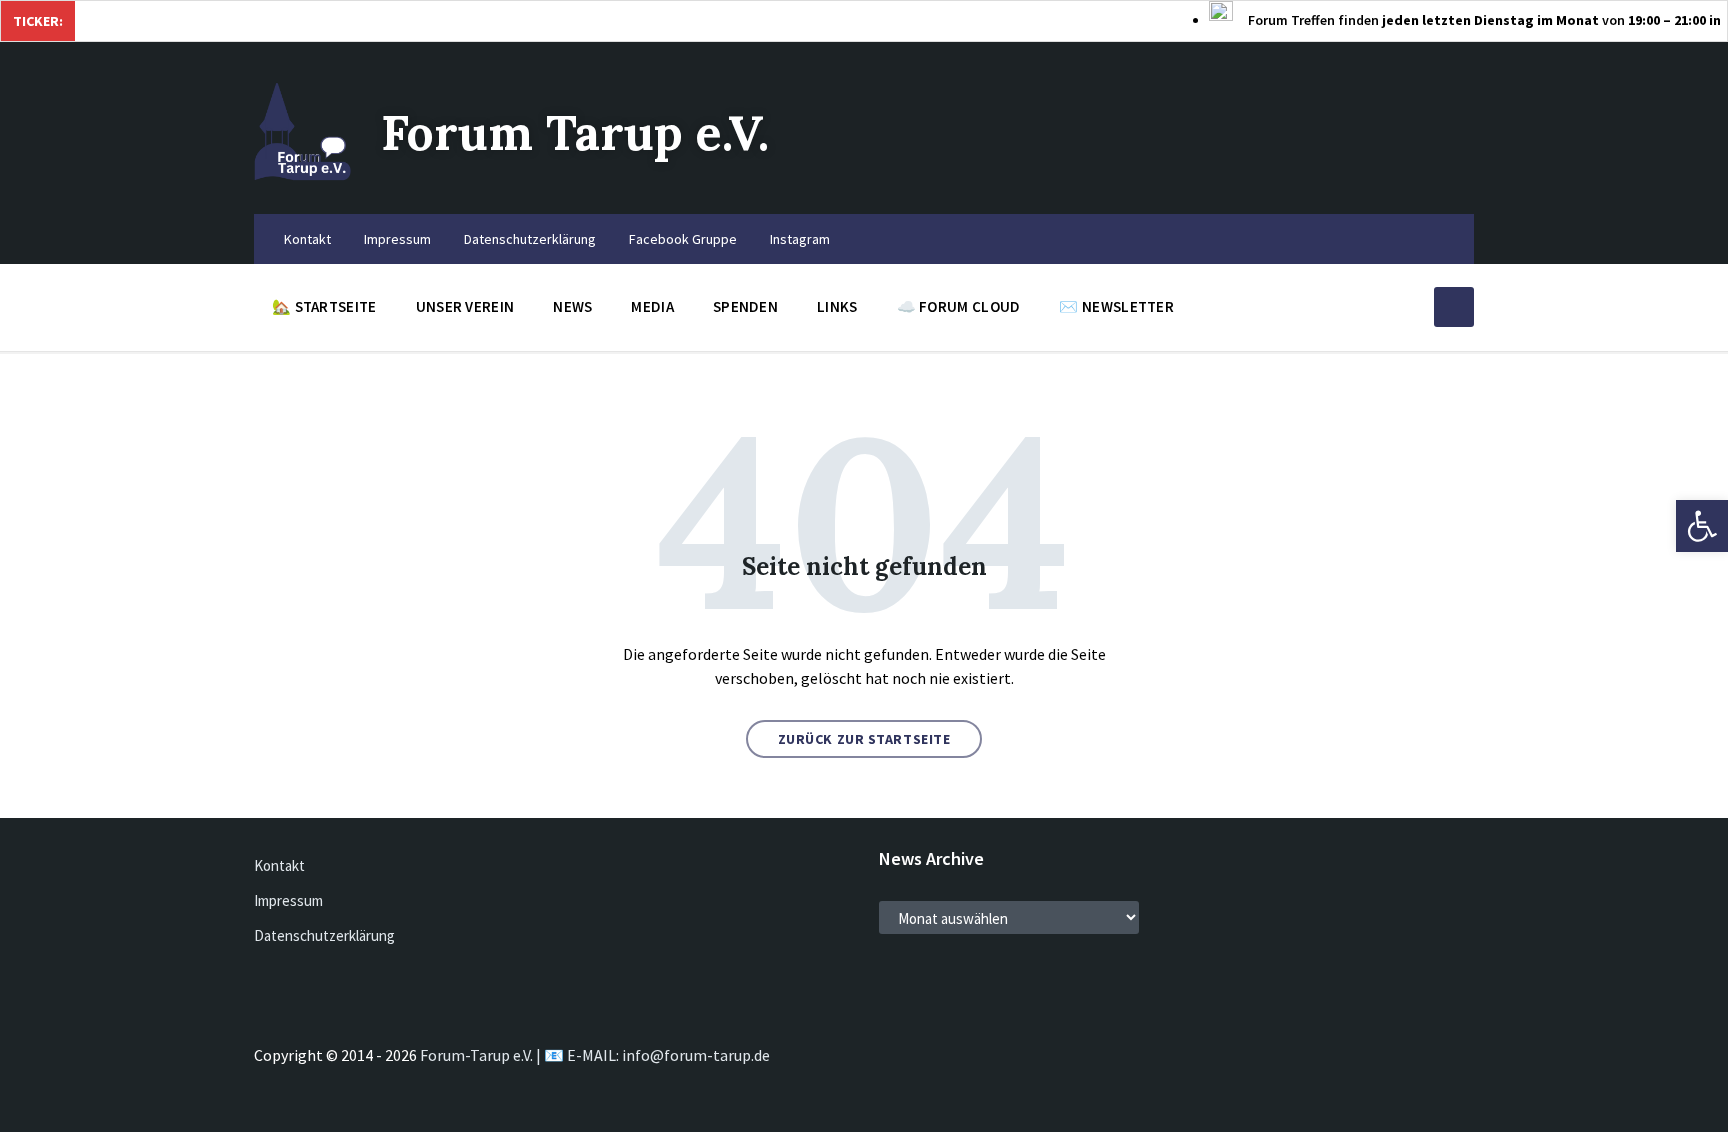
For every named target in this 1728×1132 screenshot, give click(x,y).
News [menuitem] (572, 306)
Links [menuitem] (837, 306)
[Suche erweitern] (1454, 307)
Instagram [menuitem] (800, 239)
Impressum (288, 900)
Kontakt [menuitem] (307, 239)
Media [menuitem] (652, 306)
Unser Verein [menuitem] (465, 306)
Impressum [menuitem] (397, 239)
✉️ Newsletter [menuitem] (1116, 306)
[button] (1702, 526)
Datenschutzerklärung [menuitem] (530, 239)
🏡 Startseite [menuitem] (324, 306)
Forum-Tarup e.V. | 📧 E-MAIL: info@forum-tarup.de (595, 1055)
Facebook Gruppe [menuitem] (683, 239)
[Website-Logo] (302, 175)
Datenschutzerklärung (324, 935)
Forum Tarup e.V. (575, 132)
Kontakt (279, 865)
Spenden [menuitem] (745, 306)
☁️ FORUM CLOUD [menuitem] (959, 306)
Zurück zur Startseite (864, 739)
